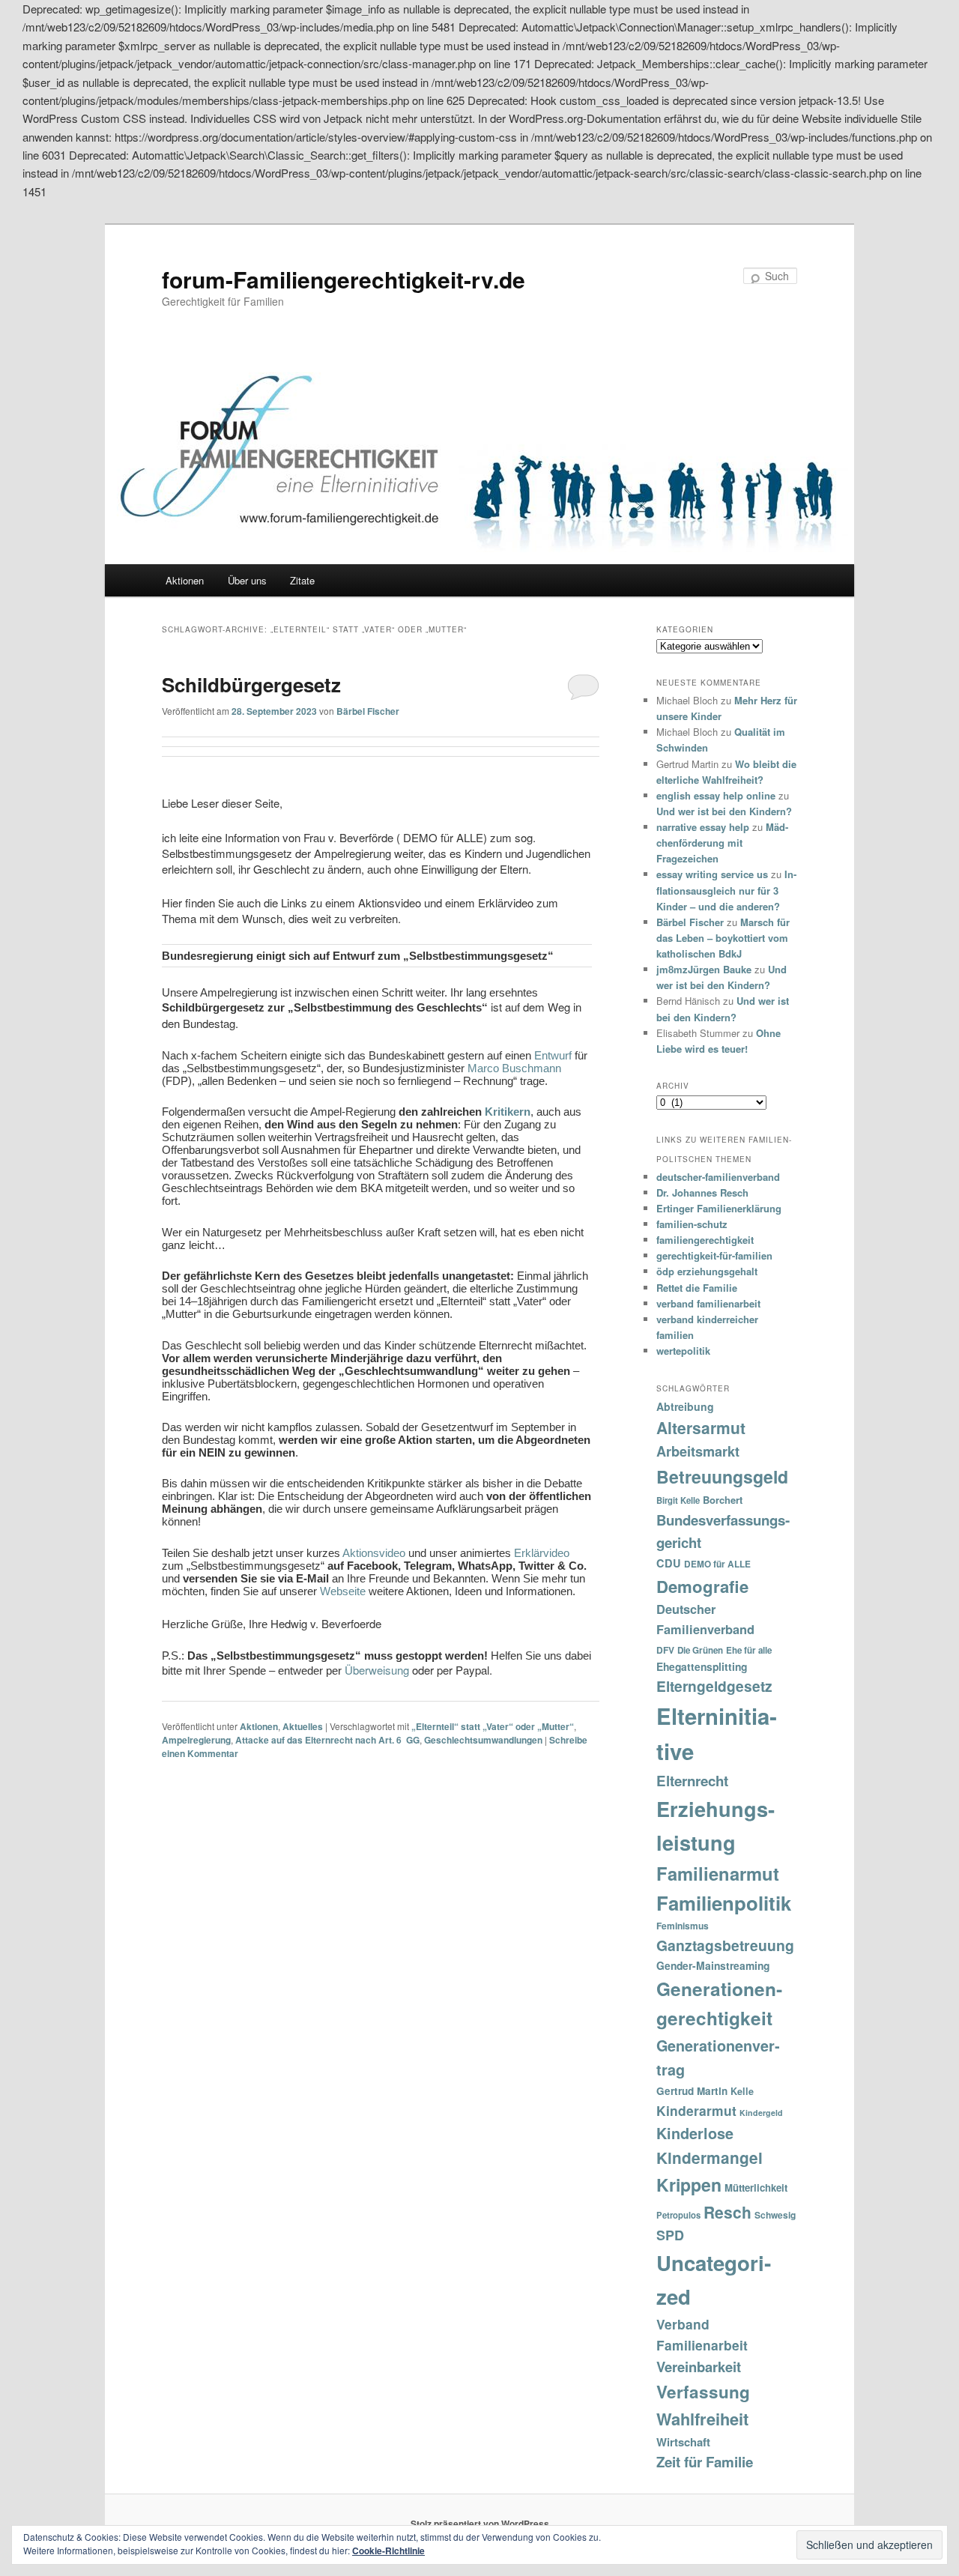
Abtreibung (685, 1406)
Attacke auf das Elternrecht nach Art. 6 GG (327, 1740)
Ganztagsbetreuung (725, 1945)
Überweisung (377, 1670)
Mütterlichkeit (756, 2188)
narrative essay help (703, 827)
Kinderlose (695, 2133)
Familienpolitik (724, 1903)
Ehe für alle (749, 1650)
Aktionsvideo (374, 1553)
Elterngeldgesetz (714, 1686)
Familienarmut (718, 1873)
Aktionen (185, 580)
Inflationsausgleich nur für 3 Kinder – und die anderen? (726, 890)
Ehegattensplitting (702, 1666)
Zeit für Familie (705, 2462)
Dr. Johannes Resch (702, 1192)
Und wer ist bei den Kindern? (724, 811)
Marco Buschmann (514, 1068)
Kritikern (508, 1112)
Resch (727, 2212)
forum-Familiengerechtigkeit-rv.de (344, 279)
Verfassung (703, 2392)
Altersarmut (701, 1427)
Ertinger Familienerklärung (719, 1208)
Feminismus (683, 1926)
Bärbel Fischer (368, 711)
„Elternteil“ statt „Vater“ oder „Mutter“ (493, 1726)
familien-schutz (692, 1224)
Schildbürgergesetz (251, 684)
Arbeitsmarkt (698, 1451)
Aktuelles (303, 1726)
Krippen (689, 2185)
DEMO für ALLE (717, 1564)
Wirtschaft (683, 2442)
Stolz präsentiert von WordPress (480, 2524)
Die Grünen (700, 1650)
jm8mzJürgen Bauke (704, 969)
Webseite (343, 1591)
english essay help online (716, 795)
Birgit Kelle (678, 1500)
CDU (669, 1563)
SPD (670, 2235)
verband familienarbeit (708, 1303)
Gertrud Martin (692, 2091)
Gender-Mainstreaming (713, 1965)
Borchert (723, 1500)
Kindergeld (761, 2113)
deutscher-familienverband (718, 1177)
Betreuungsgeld (722, 1476)
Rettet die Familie (697, 1288)
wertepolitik (683, 1351)
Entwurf (553, 1055)
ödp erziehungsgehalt (707, 1271)
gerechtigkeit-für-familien (714, 1255)
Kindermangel (710, 2158)
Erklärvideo (542, 1553)
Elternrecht (692, 1781)
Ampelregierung (196, 1740)
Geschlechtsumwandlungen (483, 1740)
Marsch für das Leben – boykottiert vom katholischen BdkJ (723, 938)
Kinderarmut (696, 2110)
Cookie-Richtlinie (388, 2551)
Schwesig (775, 2215)
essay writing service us (712, 874)
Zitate (302, 580)
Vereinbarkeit (699, 2367)
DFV (665, 1650)
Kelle (742, 2091)
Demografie (702, 1586)
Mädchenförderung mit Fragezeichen (722, 843)
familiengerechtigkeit (705, 1240)
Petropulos (678, 2215)
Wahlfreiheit (702, 2419)
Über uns (247, 580)
